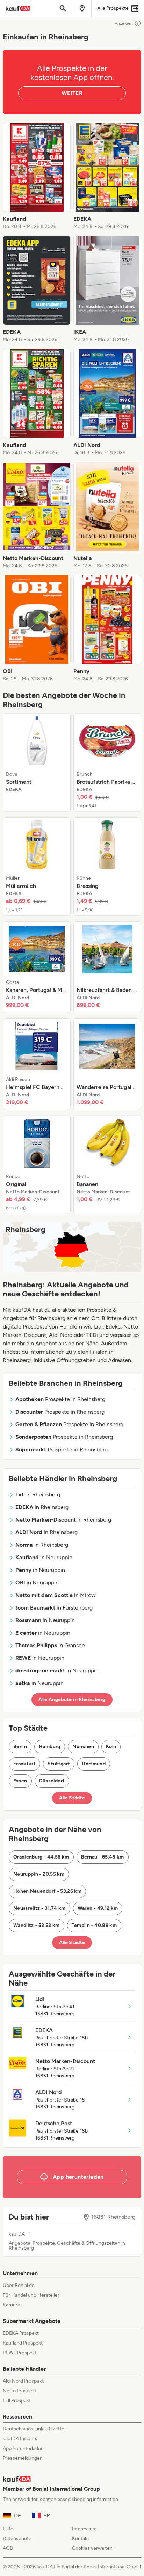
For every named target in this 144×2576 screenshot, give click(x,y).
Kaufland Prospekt (23, 2343)
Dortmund (94, 1764)
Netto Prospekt (20, 2391)
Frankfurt (24, 1764)
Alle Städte (72, 1798)
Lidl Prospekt (17, 2401)
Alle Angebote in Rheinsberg (72, 1699)
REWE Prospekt (20, 2353)
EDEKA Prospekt (21, 2333)
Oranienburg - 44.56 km (41, 1857)
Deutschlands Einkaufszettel (34, 2429)
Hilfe (8, 2529)
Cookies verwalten (92, 2548)
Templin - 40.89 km (94, 1925)
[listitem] (37, 176)
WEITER (72, 93)
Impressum (84, 2529)
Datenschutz (17, 2538)
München (83, 1747)
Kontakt (81, 2538)
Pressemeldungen (23, 2458)
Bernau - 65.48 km (103, 1857)
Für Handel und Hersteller (31, 2295)
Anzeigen (124, 23)
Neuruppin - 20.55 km (39, 1874)
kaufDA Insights (20, 2439)
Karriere (12, 2305)
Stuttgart (59, 1764)
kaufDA (17, 2234)
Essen (20, 1781)
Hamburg (49, 1747)
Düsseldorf (52, 1781)
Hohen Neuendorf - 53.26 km (47, 1891)
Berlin (20, 1747)
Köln (111, 1747)
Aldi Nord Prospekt (23, 2381)
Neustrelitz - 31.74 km (39, 1908)
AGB (8, 2548)
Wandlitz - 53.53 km (37, 1925)
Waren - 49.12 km (98, 1908)
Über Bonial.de (19, 2285)
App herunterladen (23, 2448)
